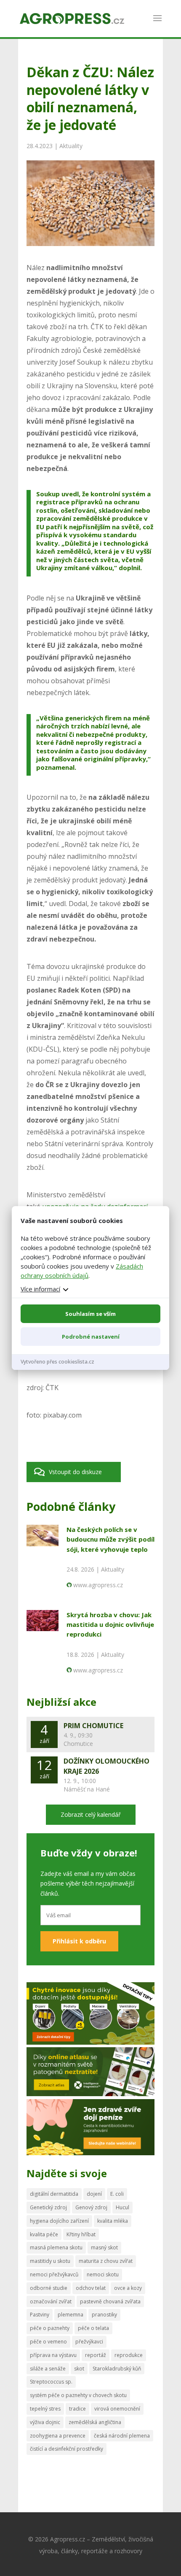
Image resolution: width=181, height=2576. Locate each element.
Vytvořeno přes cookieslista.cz (57, 1362)
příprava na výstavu (53, 2355)
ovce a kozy (128, 2288)
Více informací (40, 1289)
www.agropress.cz (98, 1585)
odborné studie (49, 2288)
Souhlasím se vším (90, 1314)
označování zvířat (51, 2301)
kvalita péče (44, 2234)
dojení (94, 2194)
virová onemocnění (117, 2409)
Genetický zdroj (48, 2207)
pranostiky (104, 2315)
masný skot (104, 2247)
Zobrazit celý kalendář (91, 1814)
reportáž (96, 2355)
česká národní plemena (122, 2436)
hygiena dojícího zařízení (59, 2221)
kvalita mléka (113, 2221)
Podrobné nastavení (91, 1337)
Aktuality (71, 146)
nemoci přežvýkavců (54, 2274)
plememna (71, 2315)
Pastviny (40, 2315)
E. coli (117, 2194)
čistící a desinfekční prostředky (67, 2449)
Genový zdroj (91, 2207)
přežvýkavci (89, 2342)
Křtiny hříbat (81, 2234)
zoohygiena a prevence (58, 2436)
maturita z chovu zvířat (106, 2261)
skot (79, 2369)
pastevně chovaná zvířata (110, 2301)
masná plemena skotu (56, 2247)
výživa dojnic (45, 2422)
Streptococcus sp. (51, 2382)
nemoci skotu (103, 2274)
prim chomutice (93, 1726)
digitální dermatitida (54, 2194)
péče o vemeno (48, 2342)
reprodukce (129, 2355)
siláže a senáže (48, 2369)
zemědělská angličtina (95, 2422)
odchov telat (91, 2288)
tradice (77, 2409)
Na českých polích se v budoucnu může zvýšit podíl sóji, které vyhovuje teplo (110, 1539)
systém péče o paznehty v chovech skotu (78, 2395)
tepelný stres (45, 2409)
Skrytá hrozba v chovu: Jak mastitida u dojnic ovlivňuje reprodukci (110, 1625)
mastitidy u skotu (50, 2261)
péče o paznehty (50, 2328)
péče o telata (93, 2328)
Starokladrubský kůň (117, 2369)
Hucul (122, 2207)
